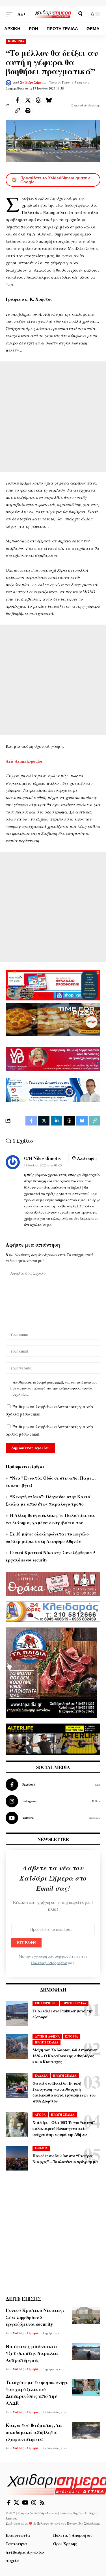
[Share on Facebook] (17, 100)
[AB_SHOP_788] (53, 985)
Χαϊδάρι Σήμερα (33, 82)
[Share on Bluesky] (49, 100)
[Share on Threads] (38, 100)
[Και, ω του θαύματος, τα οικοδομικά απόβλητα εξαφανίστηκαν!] (86, 2430)
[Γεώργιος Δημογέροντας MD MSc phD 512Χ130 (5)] (53, 1090)
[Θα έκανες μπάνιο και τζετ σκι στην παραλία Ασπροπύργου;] (86, 2352)
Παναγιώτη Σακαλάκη (83, 2523)
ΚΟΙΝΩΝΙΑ (16, 41)
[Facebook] (53, 1785)
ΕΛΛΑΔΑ (41, 2076)
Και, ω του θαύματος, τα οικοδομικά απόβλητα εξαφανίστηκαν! (34, 2432)
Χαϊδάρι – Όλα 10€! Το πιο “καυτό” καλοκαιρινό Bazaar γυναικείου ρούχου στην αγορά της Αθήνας (64, 2128)
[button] (10, 14)
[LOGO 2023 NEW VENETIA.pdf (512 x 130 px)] (53, 1058)
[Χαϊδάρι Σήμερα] (53, 14)
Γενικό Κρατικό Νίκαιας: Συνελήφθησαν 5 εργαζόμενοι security (35, 2317)
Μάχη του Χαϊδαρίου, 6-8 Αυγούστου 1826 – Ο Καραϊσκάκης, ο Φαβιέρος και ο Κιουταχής (65, 2056)
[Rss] (42, 2503)
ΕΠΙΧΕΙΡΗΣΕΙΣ (46, 2003)
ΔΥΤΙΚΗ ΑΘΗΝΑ (47, 2036)
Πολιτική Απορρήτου (49, 1963)
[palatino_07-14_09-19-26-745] (53, 1019)
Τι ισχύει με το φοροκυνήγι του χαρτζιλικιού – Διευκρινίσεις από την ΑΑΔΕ (37, 2393)
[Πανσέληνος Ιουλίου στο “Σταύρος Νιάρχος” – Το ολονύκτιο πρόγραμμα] (17, 2158)
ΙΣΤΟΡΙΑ (72, 2036)
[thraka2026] (53, 1583)
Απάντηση (87, 1158)
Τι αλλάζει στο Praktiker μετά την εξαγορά (63, 2014)
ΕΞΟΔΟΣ (41, 2148)
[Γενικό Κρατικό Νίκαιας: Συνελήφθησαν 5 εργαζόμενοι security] (86, 2315)
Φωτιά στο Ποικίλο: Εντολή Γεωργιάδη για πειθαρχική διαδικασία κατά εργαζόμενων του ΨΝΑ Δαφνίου (64, 2092)
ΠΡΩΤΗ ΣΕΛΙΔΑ (74, 2003)
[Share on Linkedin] (57, 1121)
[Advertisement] (53, 417)
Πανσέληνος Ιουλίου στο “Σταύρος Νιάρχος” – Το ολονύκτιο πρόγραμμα (65, 2159)
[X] (16, 2503)
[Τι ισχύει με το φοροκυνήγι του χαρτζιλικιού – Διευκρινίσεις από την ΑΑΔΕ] (86, 2387)
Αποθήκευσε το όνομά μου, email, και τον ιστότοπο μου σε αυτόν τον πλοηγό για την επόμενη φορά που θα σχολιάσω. (55, 1388)
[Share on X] (28, 100)
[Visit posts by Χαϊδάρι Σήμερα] (8, 83)
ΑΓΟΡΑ (40, 2115)
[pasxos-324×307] (51, 1672)
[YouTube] (25, 2503)
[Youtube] (53, 1818)
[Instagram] (53, 1801)
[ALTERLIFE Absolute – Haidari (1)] (53, 1739)
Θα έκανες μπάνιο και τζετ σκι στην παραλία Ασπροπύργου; (32, 2353)
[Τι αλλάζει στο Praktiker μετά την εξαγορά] (17, 2013)
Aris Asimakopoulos (24, 761)
